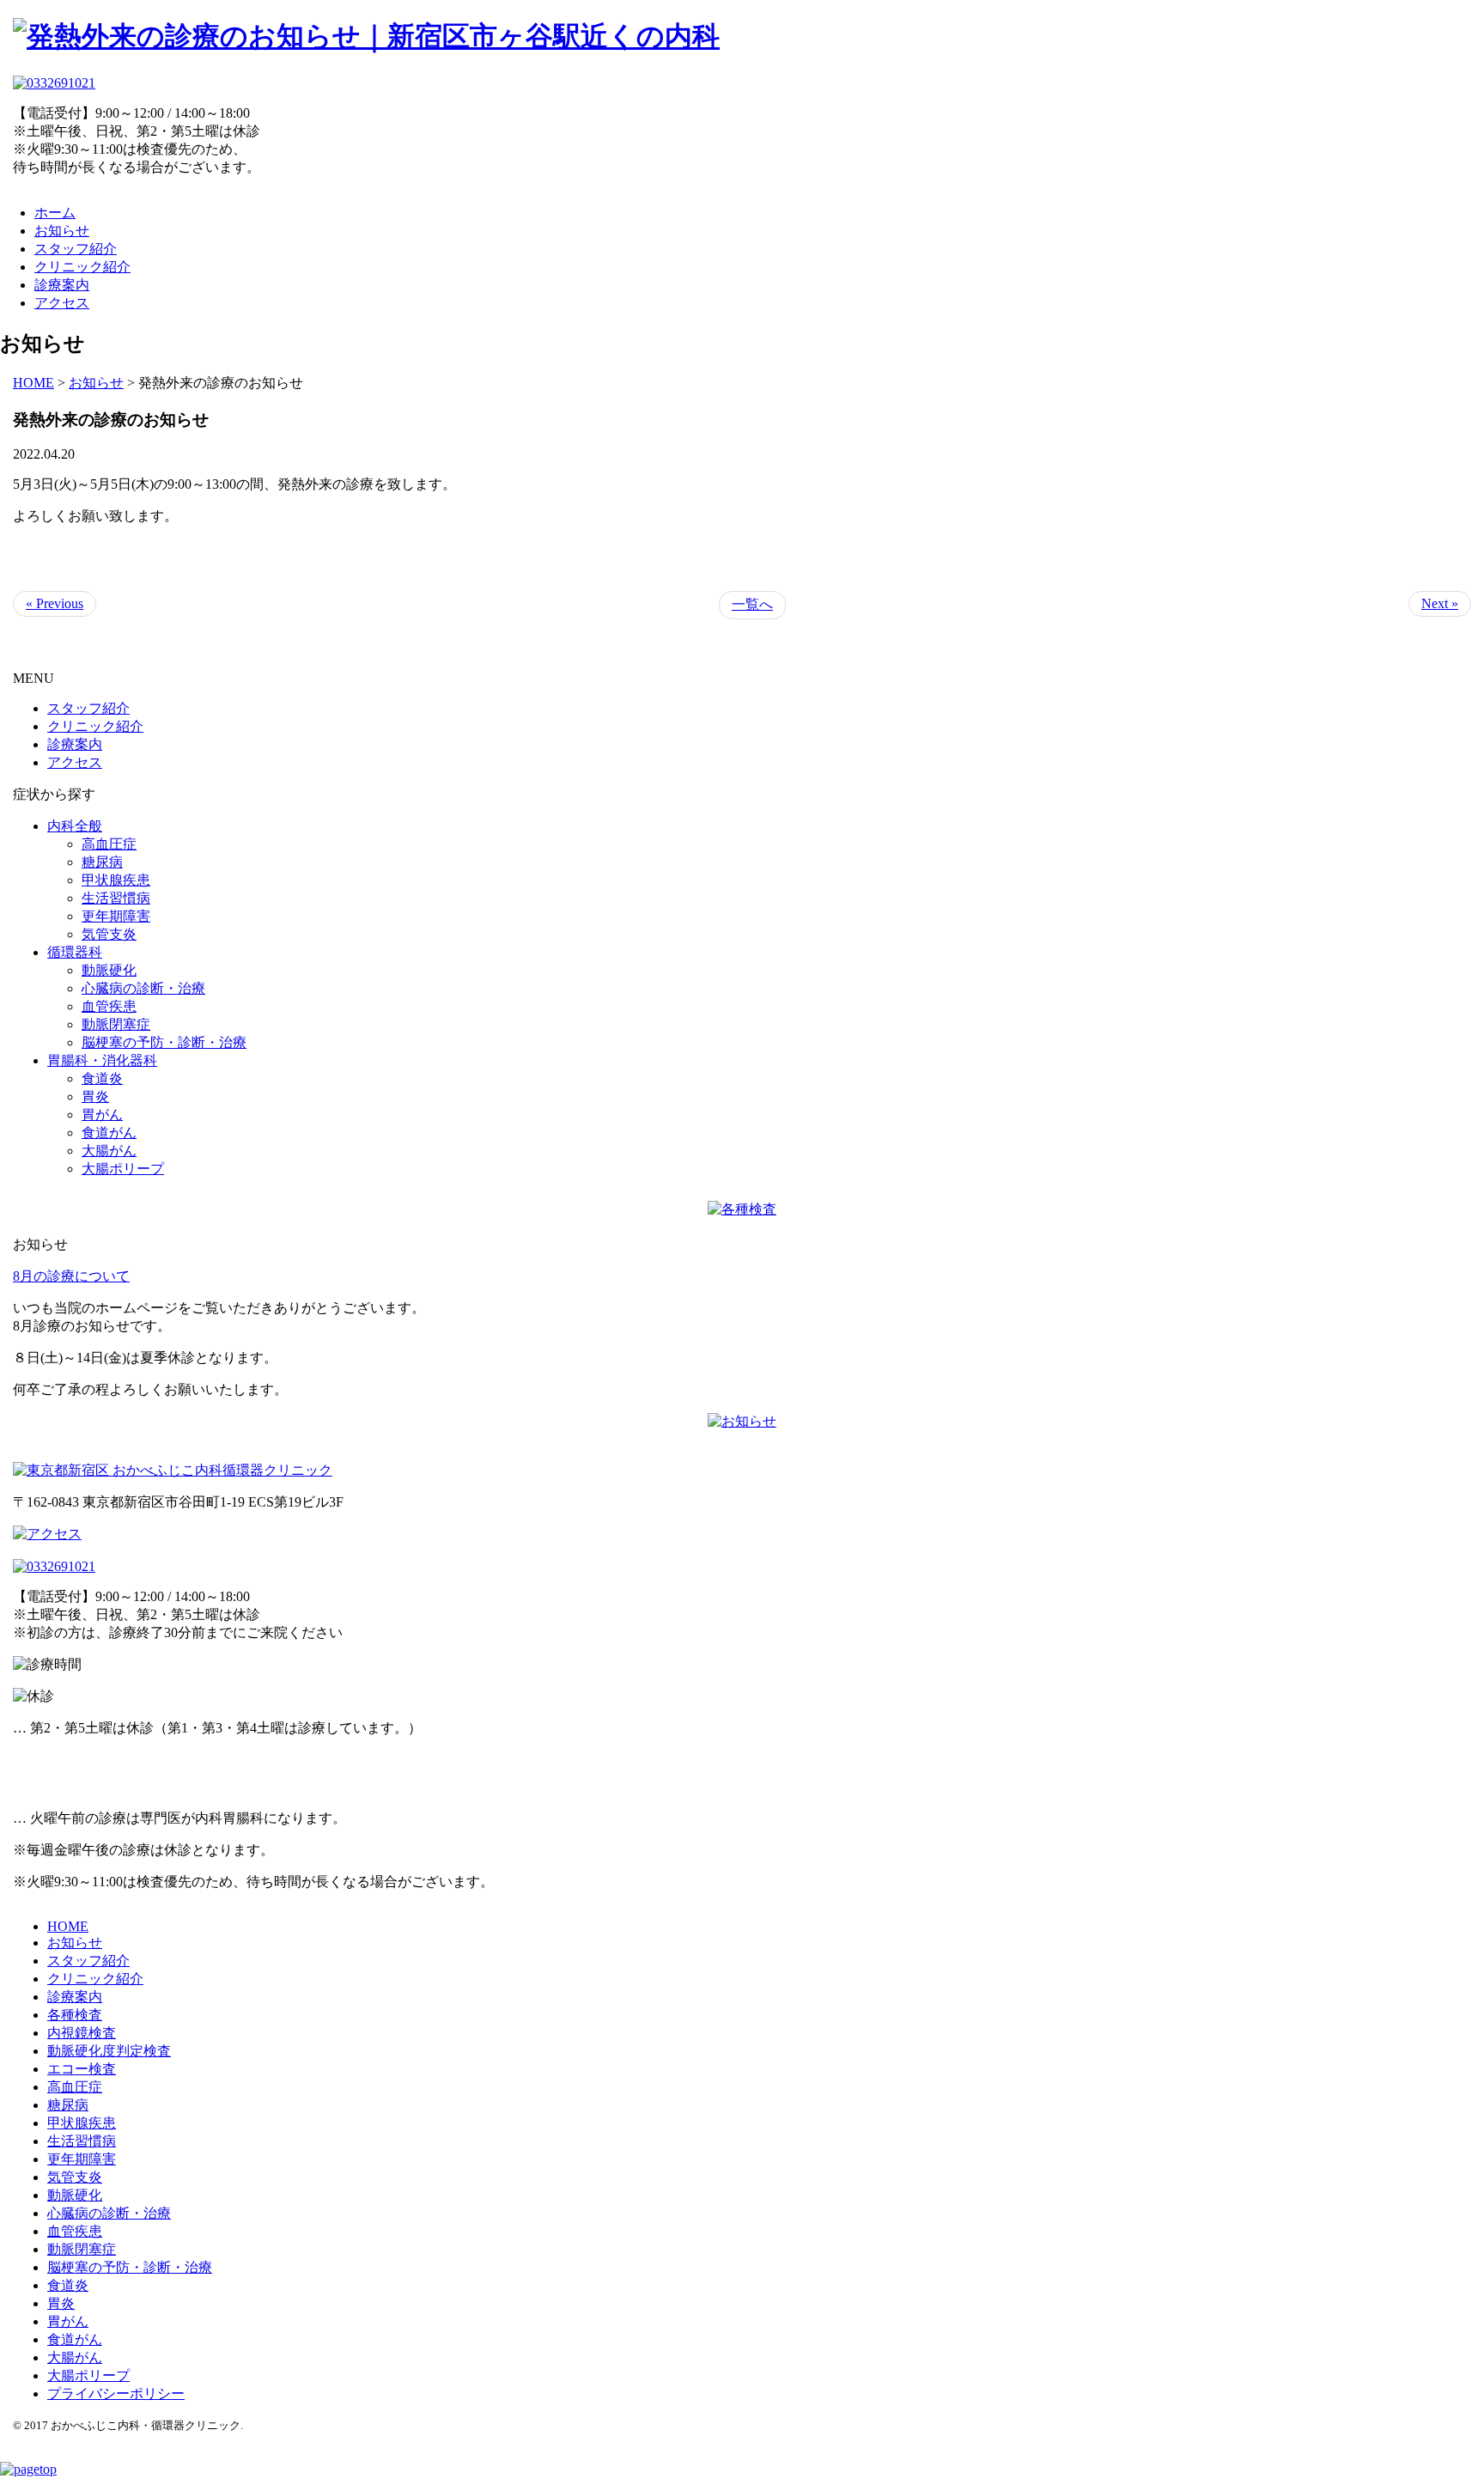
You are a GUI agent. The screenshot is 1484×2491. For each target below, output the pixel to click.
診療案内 (62, 285)
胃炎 (95, 1096)
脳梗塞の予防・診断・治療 (164, 1042)
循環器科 (75, 952)
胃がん (102, 1115)
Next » (1440, 603)
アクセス (62, 303)
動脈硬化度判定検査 (109, 2051)
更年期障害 (116, 916)
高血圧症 (109, 844)
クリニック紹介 (82, 267)
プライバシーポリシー (116, 2394)
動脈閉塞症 (116, 1024)
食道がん (109, 1133)
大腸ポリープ (123, 1169)
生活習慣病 (116, 898)
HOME (68, 1926)
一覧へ (752, 604)
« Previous (55, 603)
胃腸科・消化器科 (102, 1060)
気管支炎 (109, 934)
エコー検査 (82, 2069)
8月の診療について (71, 1276)
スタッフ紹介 (76, 249)
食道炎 (102, 1078)
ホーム (55, 213)
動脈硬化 (109, 970)
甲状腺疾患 (116, 880)
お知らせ (62, 231)
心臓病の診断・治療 (143, 988)
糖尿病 (102, 862)
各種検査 (75, 2015)
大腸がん (109, 1151)
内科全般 (75, 826)
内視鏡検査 (82, 2033)
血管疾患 (109, 1006)
